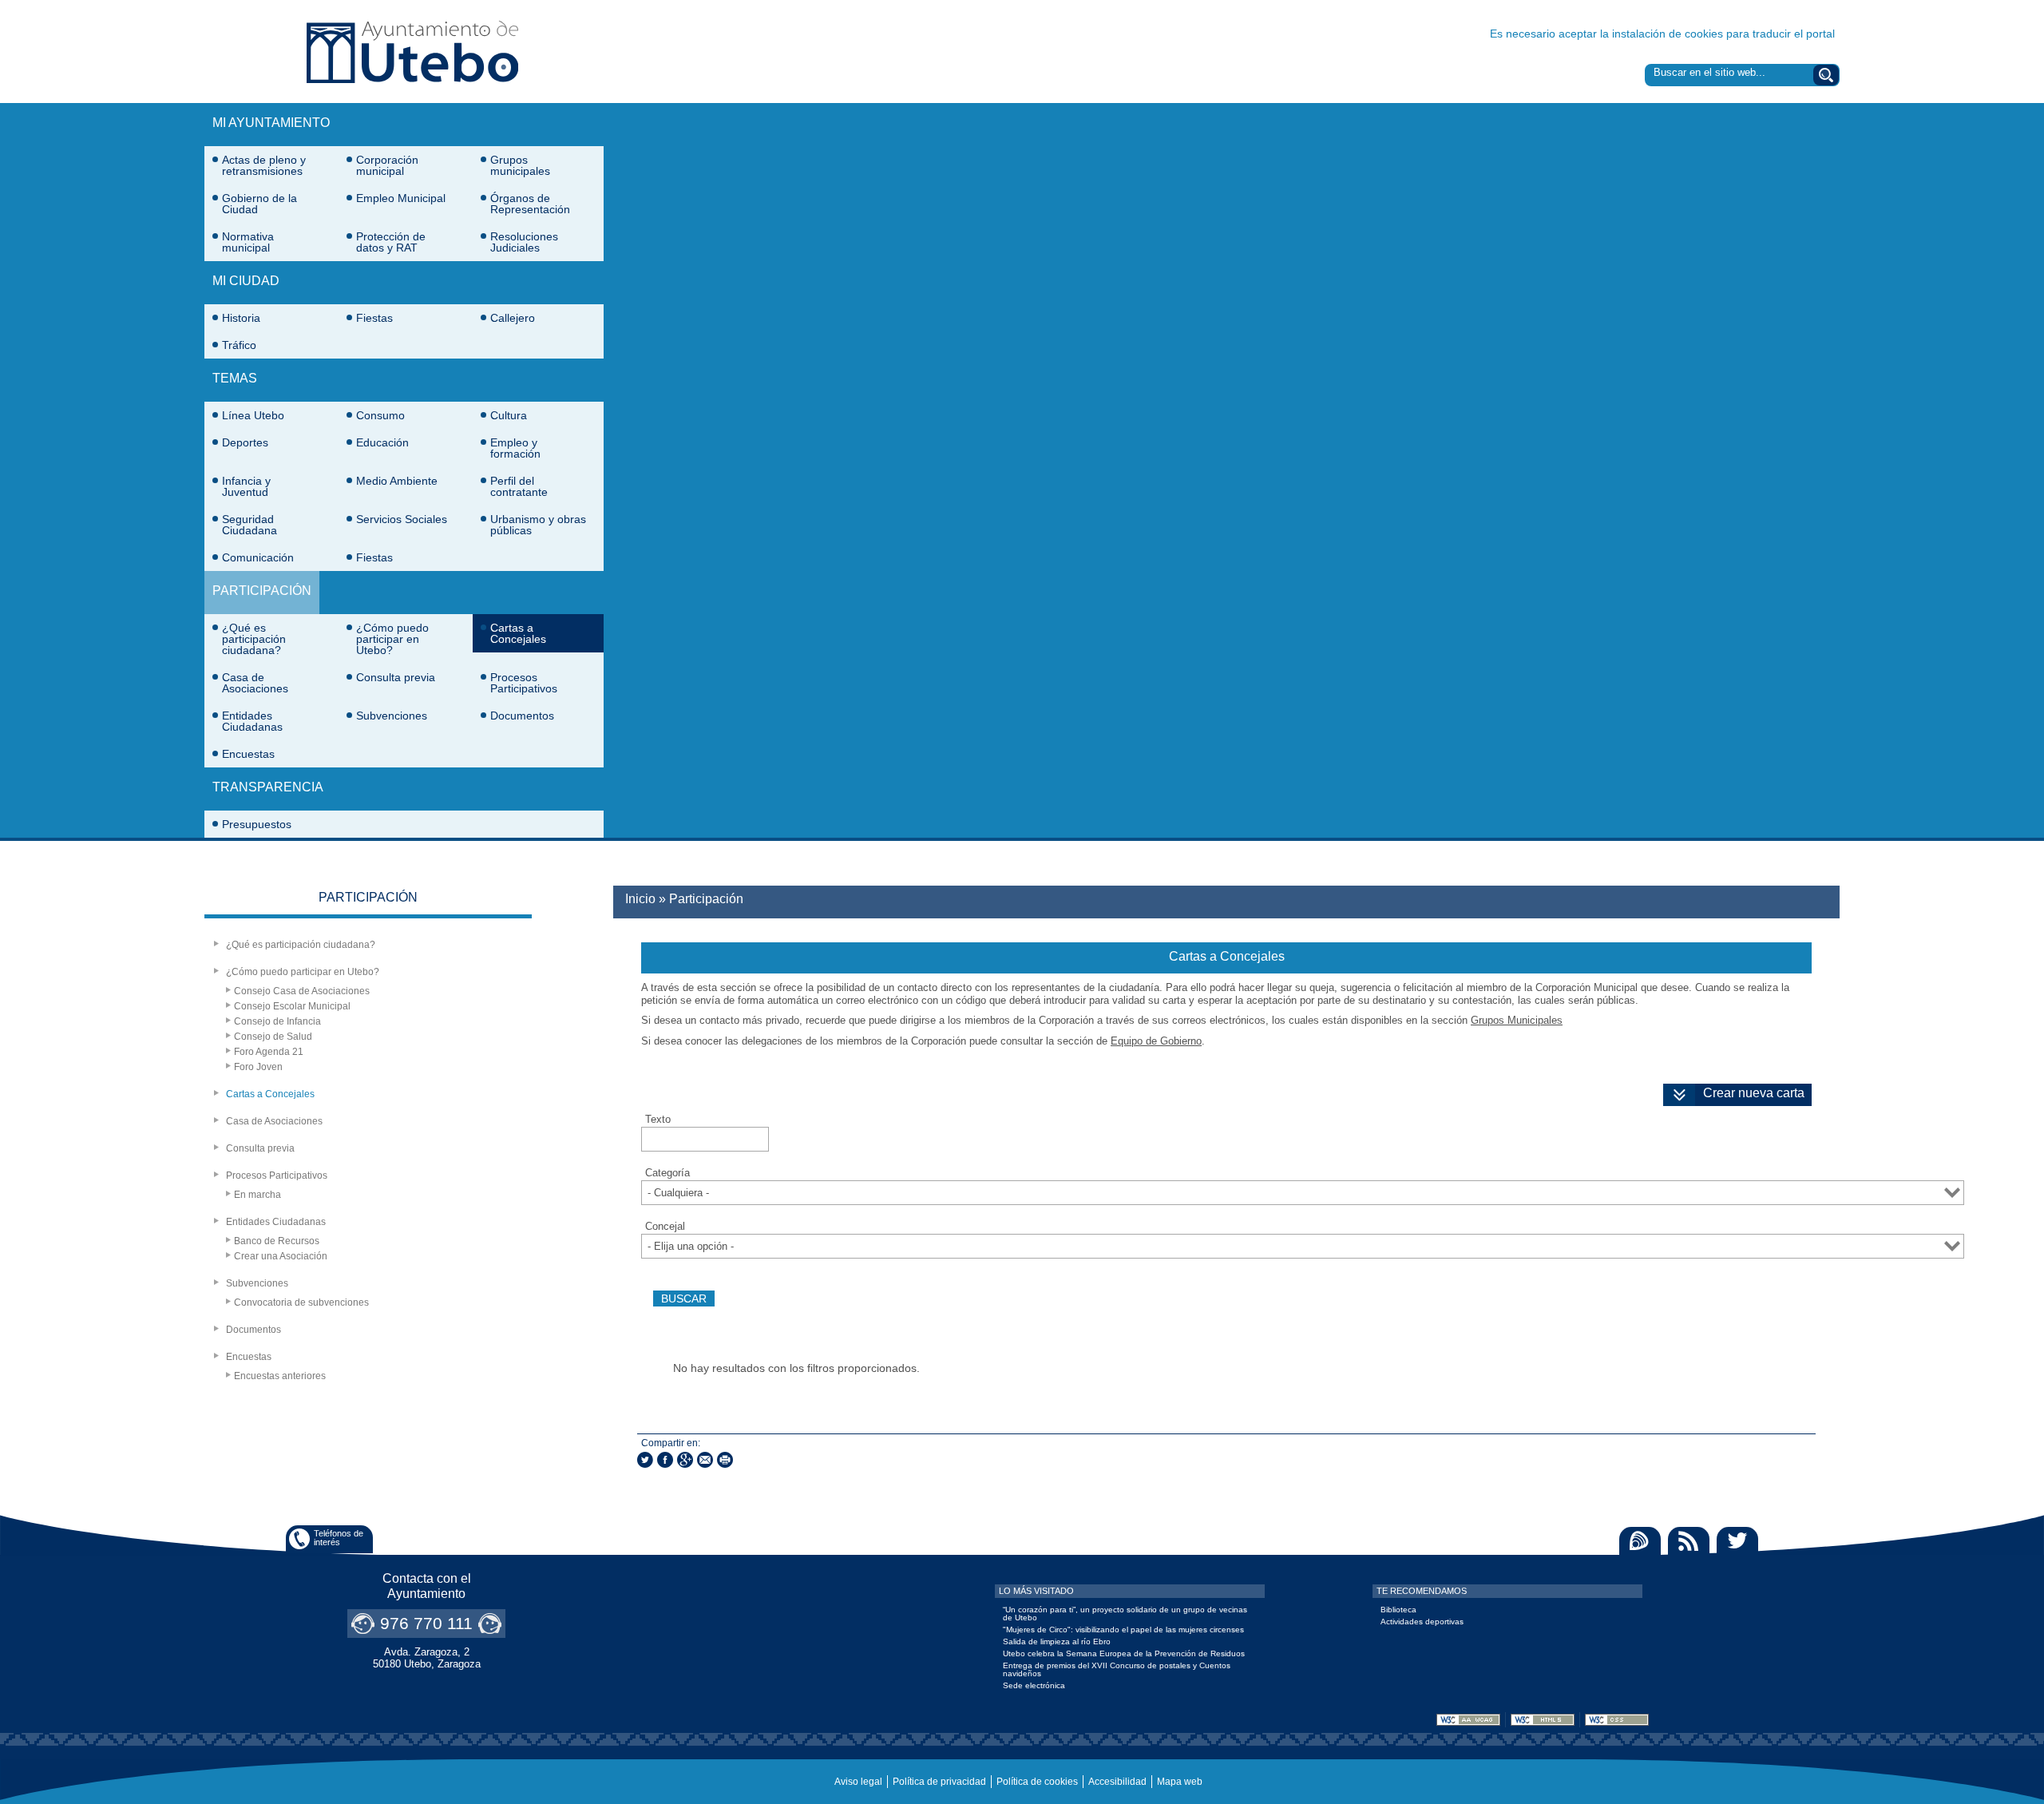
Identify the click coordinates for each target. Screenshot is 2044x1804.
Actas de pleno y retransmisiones (264, 165)
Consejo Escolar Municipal (292, 1006)
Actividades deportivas (1422, 1622)
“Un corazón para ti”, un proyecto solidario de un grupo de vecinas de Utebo (1125, 1614)
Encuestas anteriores (280, 1376)
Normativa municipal (248, 242)
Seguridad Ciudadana (250, 525)
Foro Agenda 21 (269, 1052)
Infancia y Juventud (246, 486)
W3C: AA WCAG (1468, 1720)
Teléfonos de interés (339, 1538)
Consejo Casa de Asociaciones (302, 991)
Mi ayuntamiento (271, 123)
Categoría (667, 1173)
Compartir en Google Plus (685, 1460)
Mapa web (1180, 1782)
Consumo (380, 415)
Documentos (522, 716)
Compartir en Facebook (665, 1460)
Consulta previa (396, 677)
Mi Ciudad (246, 281)
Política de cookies (1037, 1782)
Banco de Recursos (277, 1241)
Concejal (665, 1227)
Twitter (1737, 1541)
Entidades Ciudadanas (252, 721)
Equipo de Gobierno (1156, 1041)
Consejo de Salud (273, 1037)
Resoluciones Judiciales (524, 242)
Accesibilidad (1117, 1782)
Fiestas (374, 318)
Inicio (640, 899)
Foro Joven (258, 1067)
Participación (262, 591)
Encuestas (248, 754)
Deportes (245, 442)
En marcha (257, 1195)
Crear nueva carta (1754, 1093)
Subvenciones (392, 716)
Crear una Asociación (281, 1256)
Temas (235, 378)
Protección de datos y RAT (391, 242)
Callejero (513, 318)
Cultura (509, 415)
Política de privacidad (939, 1782)
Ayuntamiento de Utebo (412, 52)
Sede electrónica (1034, 1685)
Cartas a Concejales (518, 633)
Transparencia (268, 787)
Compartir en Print (725, 1460)
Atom (1640, 1541)
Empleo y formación (515, 448)
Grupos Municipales (1517, 1020)
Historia (241, 318)
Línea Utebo (253, 415)
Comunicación (258, 557)
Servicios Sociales (402, 519)
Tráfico (239, 345)
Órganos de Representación (530, 204)
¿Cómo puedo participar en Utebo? (392, 639)
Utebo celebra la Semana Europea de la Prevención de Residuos (1124, 1653)
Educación (382, 442)
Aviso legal (858, 1782)
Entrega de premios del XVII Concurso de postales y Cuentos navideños (1117, 1669)
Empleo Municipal (401, 198)
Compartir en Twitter (645, 1460)
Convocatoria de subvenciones (301, 1302)
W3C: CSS (1617, 1720)
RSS (1689, 1541)
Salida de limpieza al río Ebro (1057, 1641)
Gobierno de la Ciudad (259, 204)
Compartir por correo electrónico (705, 1460)
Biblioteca (1398, 1610)
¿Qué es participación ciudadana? (254, 639)
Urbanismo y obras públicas (538, 525)
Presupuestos (257, 824)
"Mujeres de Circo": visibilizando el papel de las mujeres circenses (1123, 1630)
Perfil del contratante (519, 486)
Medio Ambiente (397, 481)
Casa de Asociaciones (255, 683)
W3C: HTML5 (1543, 1720)
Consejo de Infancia (277, 1021)
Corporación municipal (387, 165)
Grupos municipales (520, 165)
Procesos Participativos (524, 683)
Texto (658, 1120)
